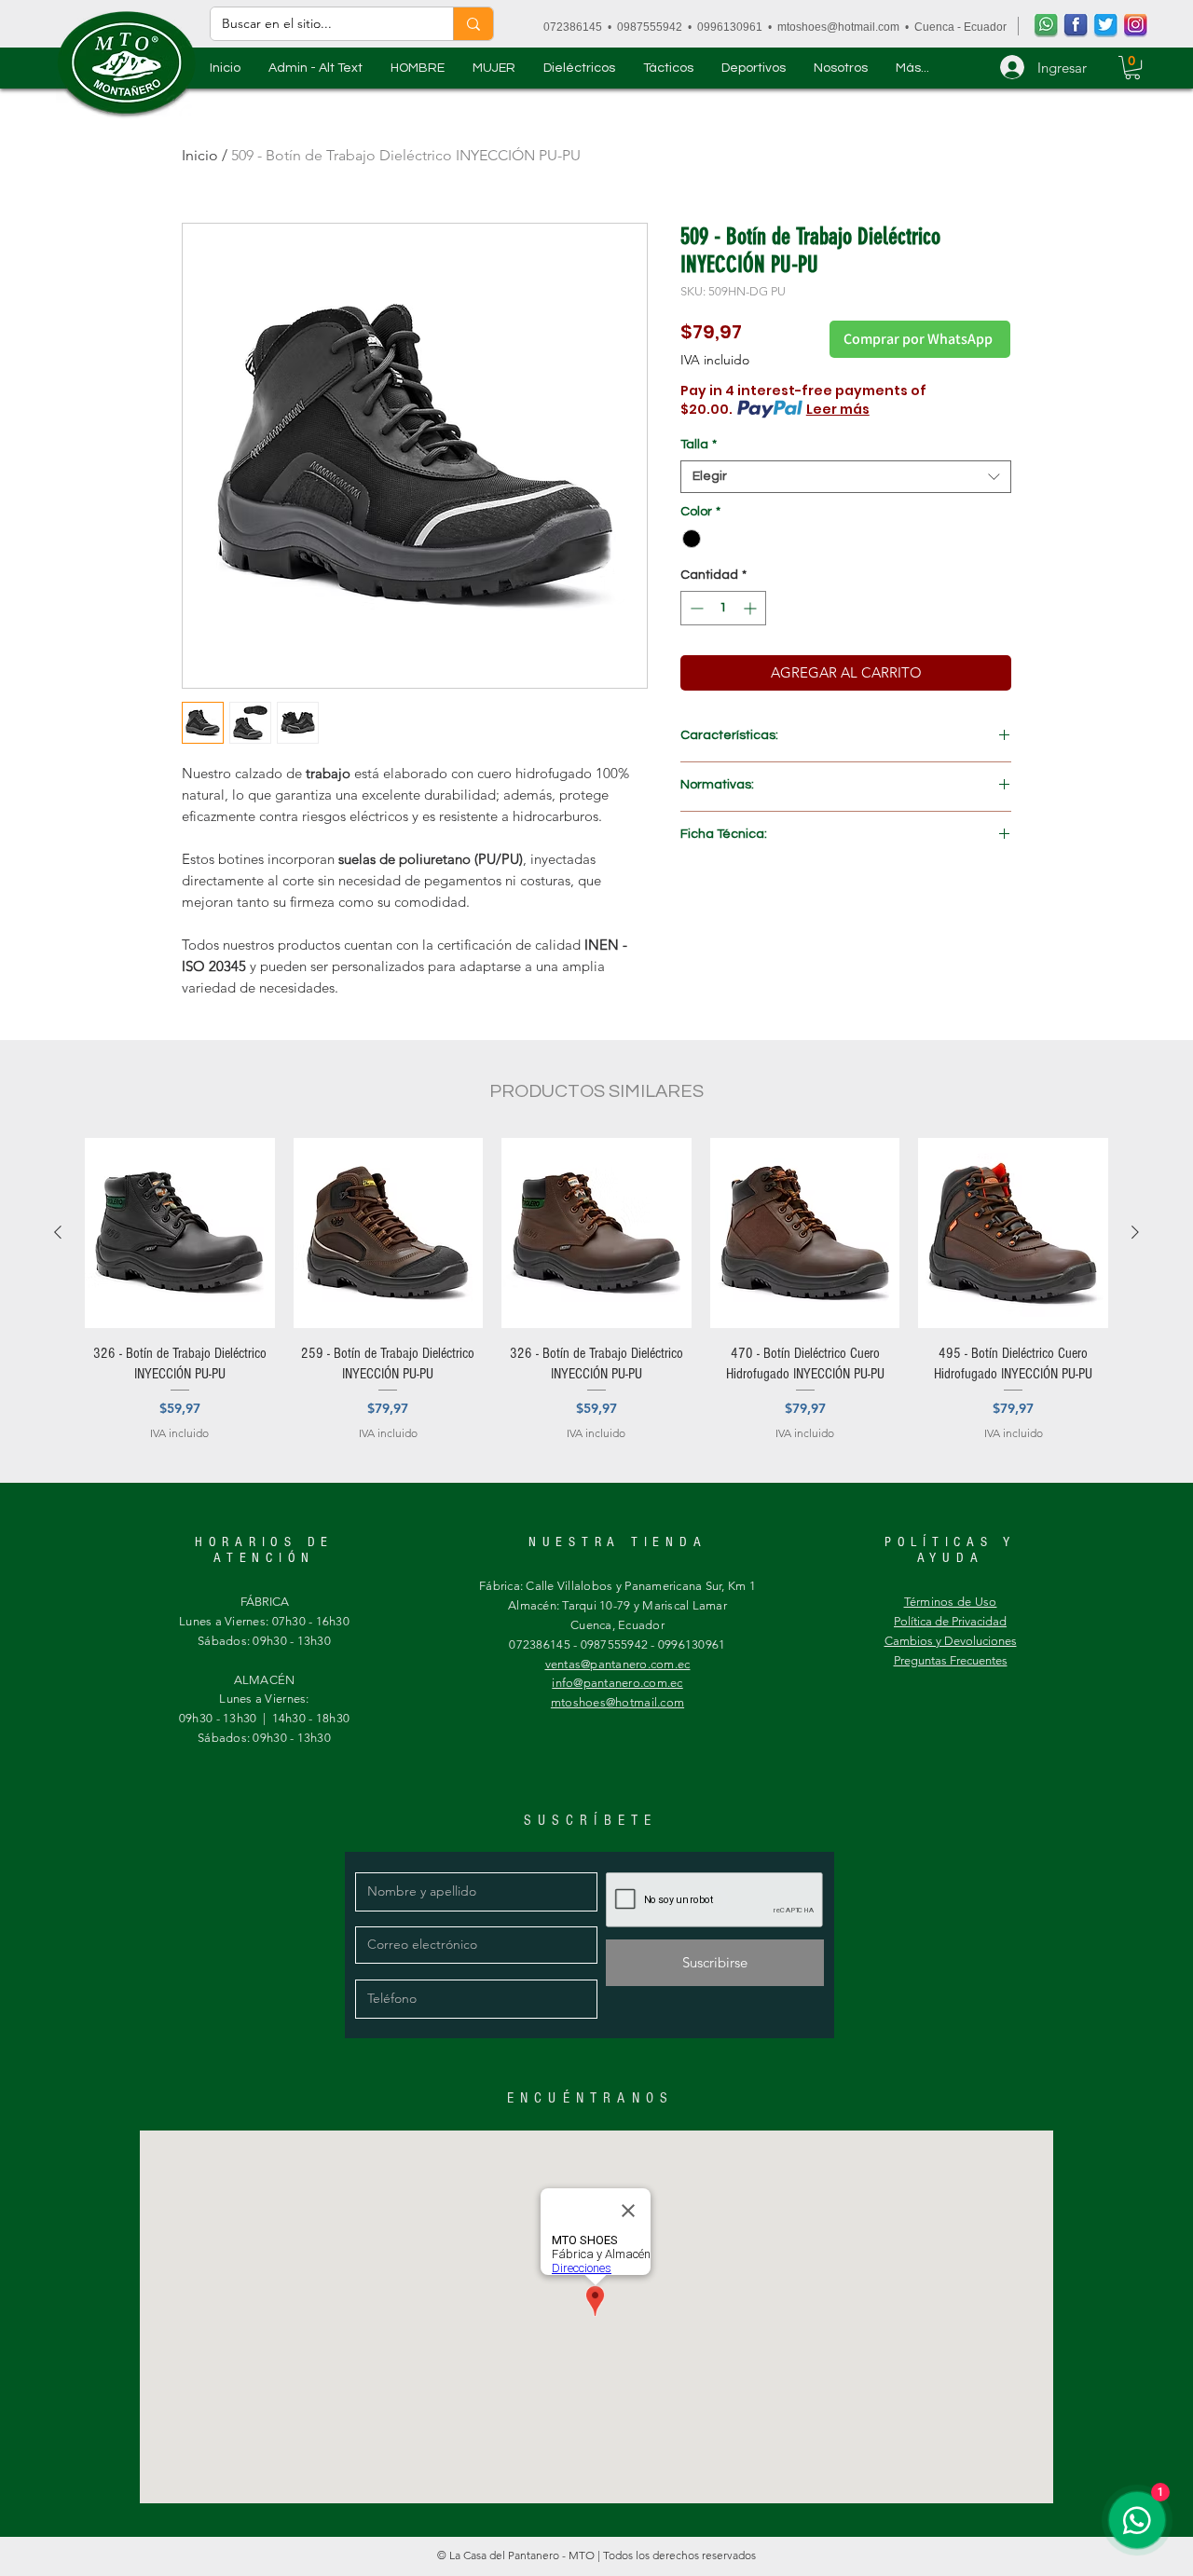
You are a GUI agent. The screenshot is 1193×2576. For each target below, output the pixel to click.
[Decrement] (695, 608)
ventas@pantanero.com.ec (618, 1664)
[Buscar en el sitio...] (473, 24)
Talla (699, 445)
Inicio (200, 155)
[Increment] (752, 608)
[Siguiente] (1135, 1232)
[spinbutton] (723, 608)
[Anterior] (58, 1232)
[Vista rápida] (180, 1233)
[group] (596, 1300)
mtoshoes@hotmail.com (838, 27)
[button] (418, 68)
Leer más (838, 409)
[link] (1132, 68)
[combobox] (846, 477)
